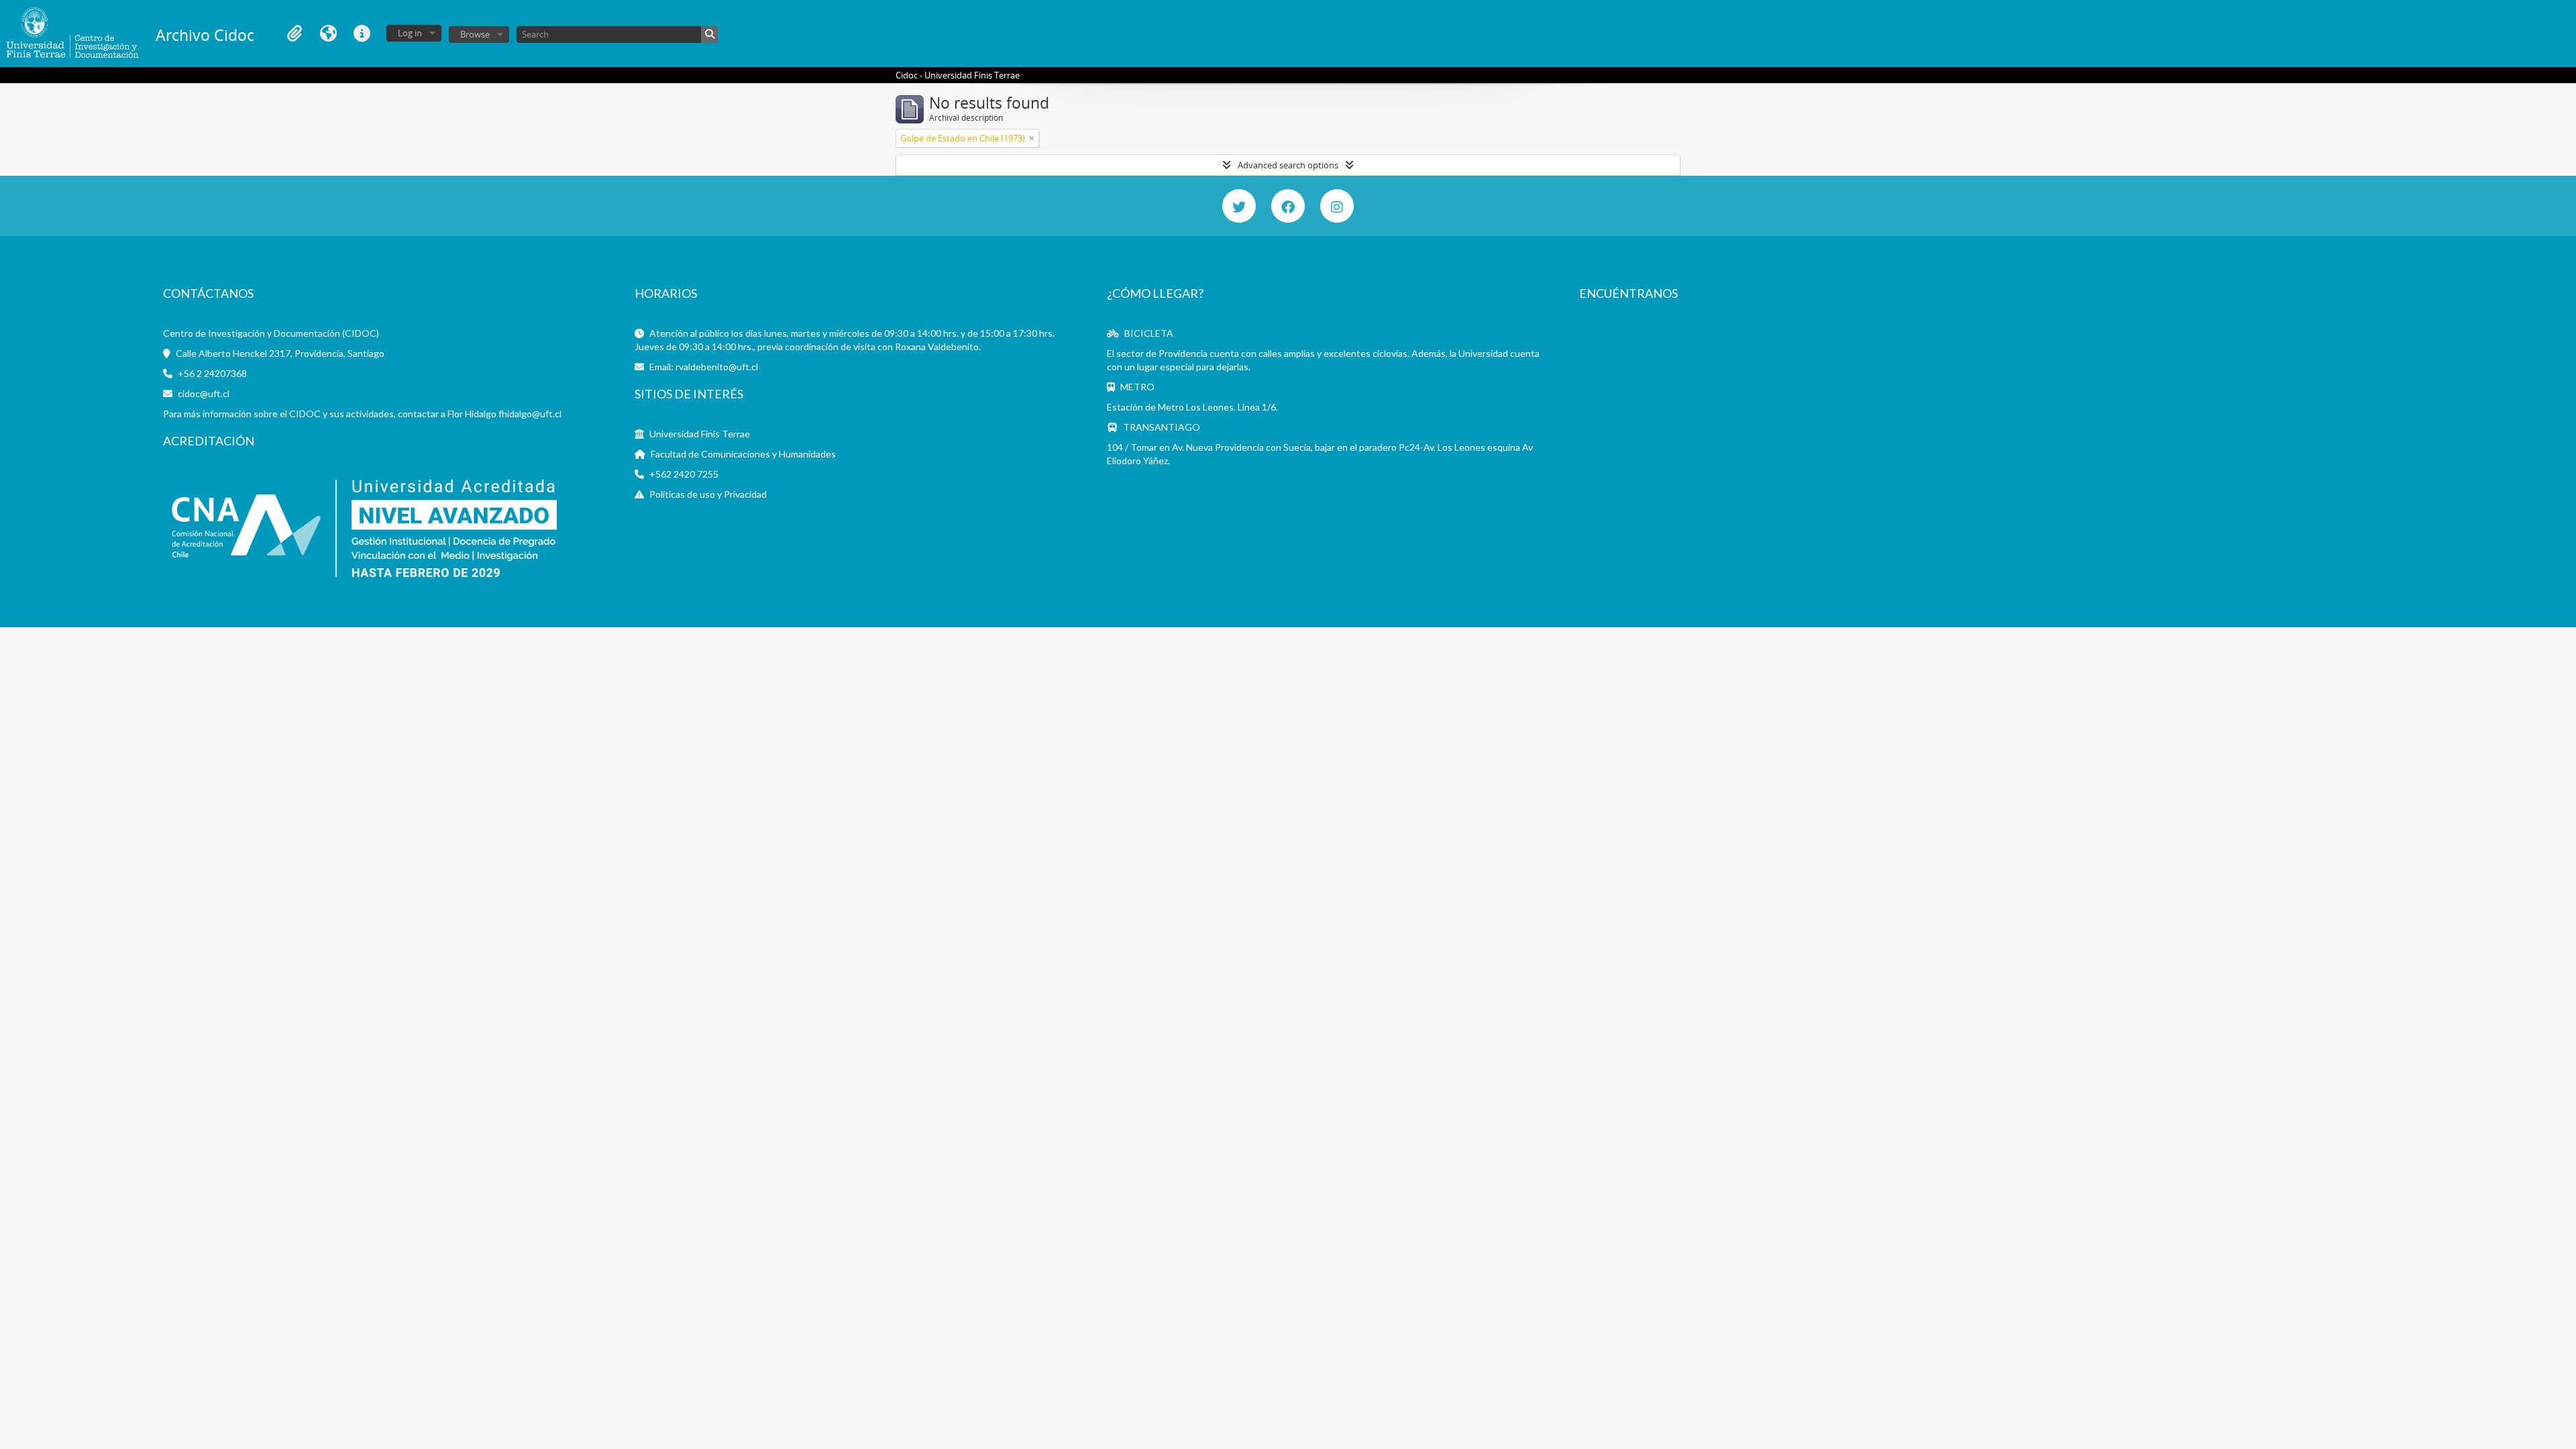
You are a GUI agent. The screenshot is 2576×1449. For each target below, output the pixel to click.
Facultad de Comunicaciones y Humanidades (743, 454)
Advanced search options (1288, 165)
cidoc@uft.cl (204, 393)
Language (328, 34)
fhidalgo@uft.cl (530, 414)
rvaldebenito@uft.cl (717, 367)
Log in (410, 33)
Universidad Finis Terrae (700, 434)
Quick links (362, 34)
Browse (475, 34)
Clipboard (294, 34)
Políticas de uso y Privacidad (708, 494)
